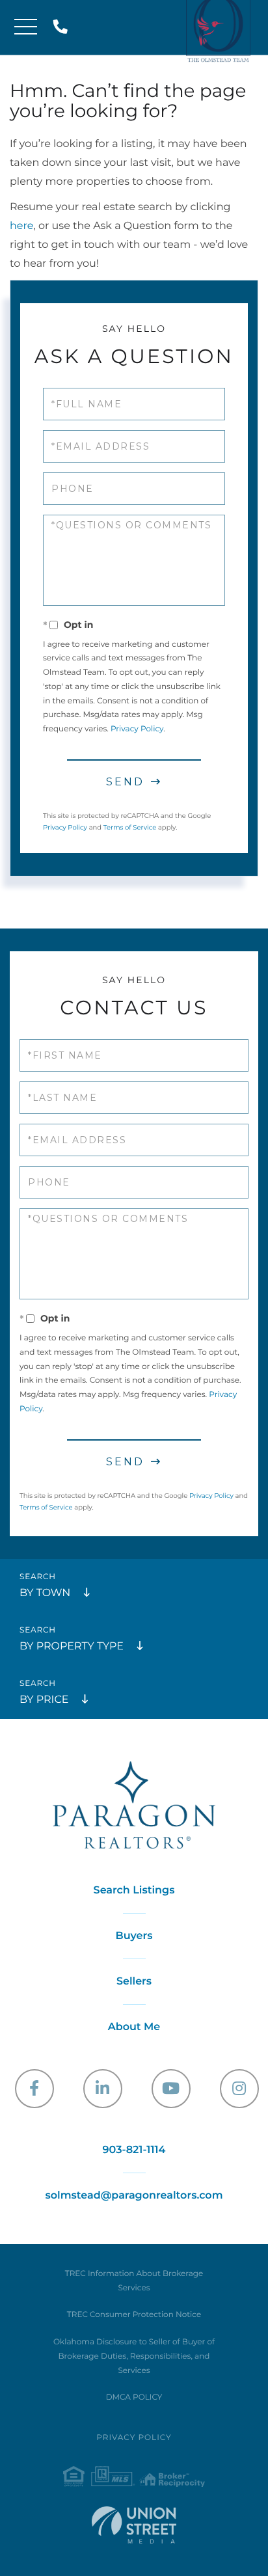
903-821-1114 (63, 28)
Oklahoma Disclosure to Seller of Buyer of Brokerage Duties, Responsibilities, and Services (134, 2356)
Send (125, 782)
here (21, 226)
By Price (44, 1700)
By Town (45, 1593)
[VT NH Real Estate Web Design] (134, 2525)
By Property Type (72, 1647)
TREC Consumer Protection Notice (134, 2315)
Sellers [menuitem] (134, 1982)
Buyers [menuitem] (134, 1936)
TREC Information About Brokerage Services (134, 2281)
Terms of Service (130, 827)
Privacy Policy (137, 729)
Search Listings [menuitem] (134, 1891)
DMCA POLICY (134, 2397)
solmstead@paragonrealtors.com (134, 2196)
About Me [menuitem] (134, 2027)
